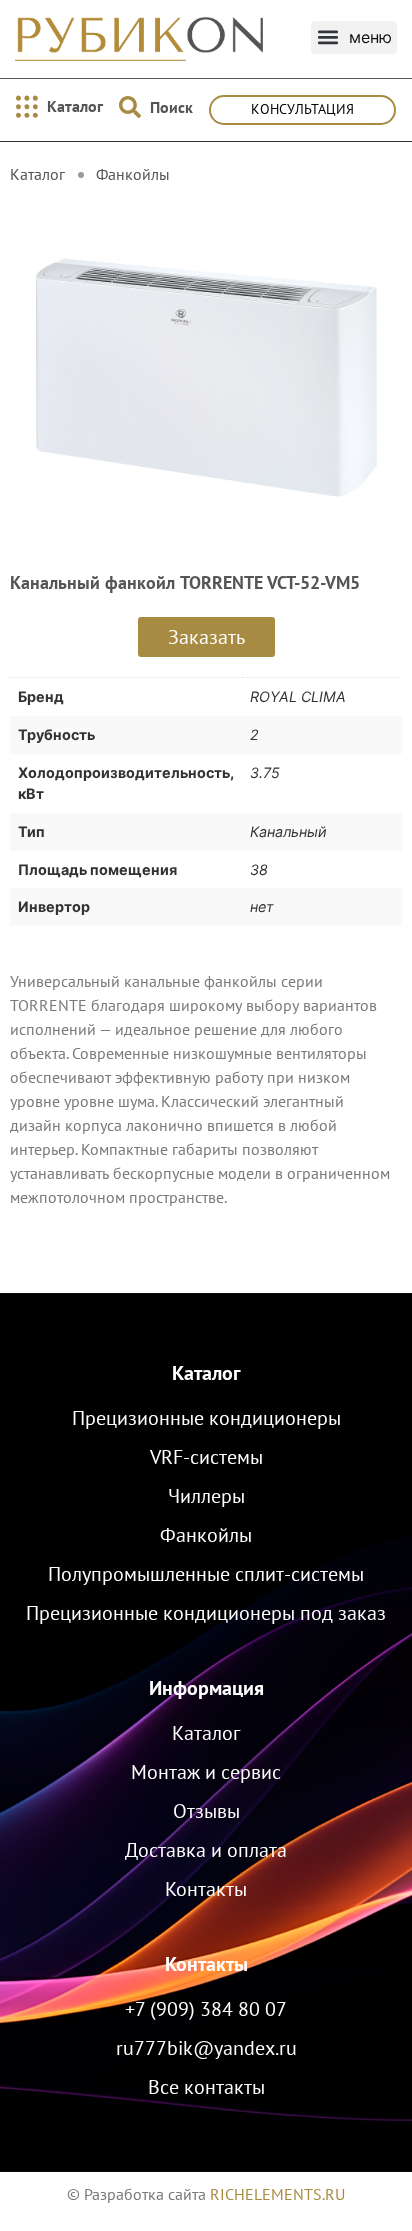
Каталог (206, 1373)
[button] (354, 37)
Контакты (206, 1964)
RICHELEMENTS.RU (277, 2194)
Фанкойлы (133, 174)
